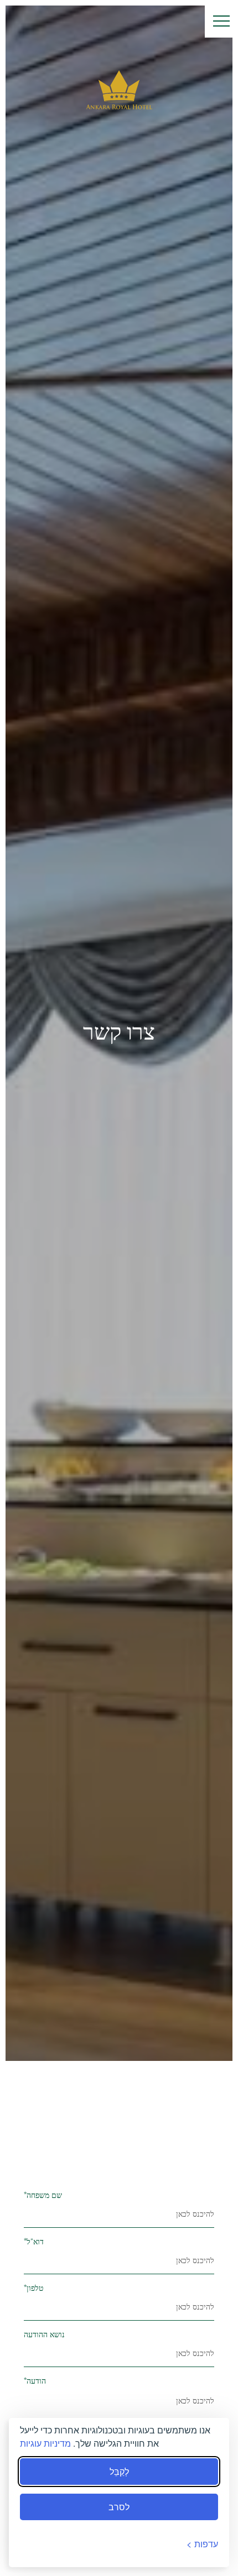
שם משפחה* (43, 2195)
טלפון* (33, 2288)
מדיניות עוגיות (45, 2443)
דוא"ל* (34, 2242)
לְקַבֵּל (119, 2471)
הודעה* (35, 2381)
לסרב (119, 2507)
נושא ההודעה (44, 2335)
